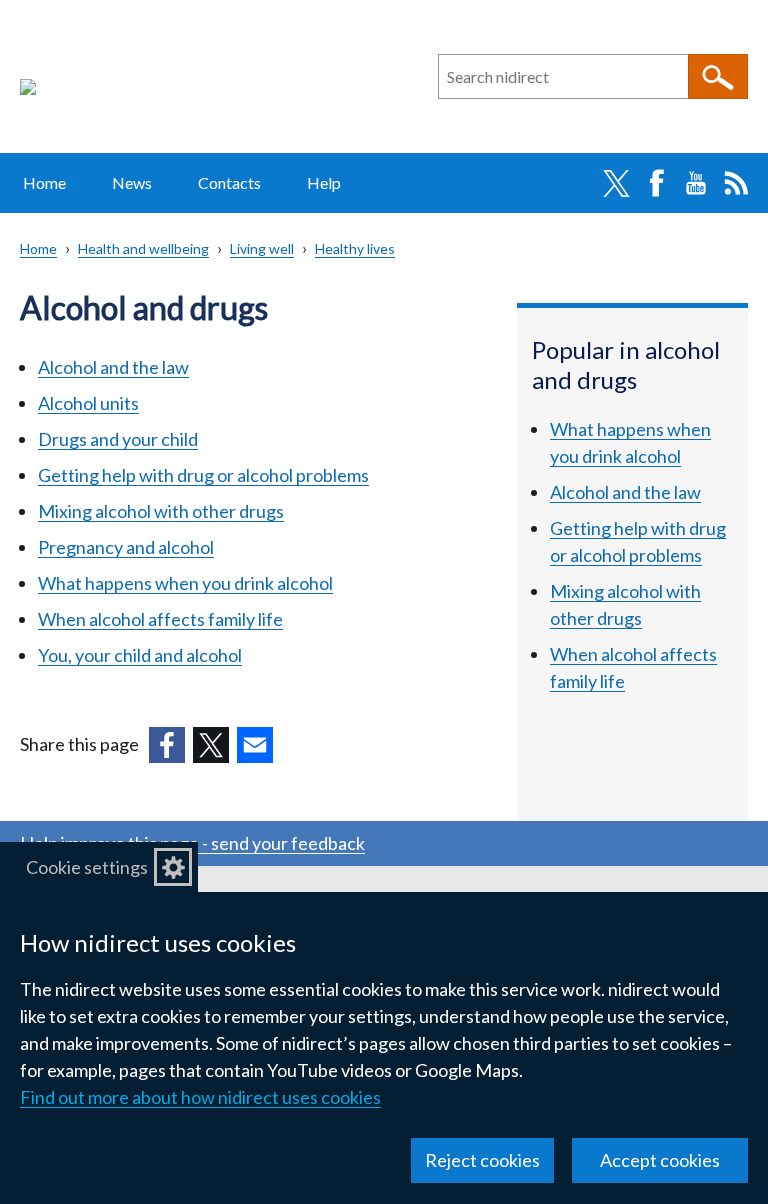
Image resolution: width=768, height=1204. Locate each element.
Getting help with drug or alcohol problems (203, 475)
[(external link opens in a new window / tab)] (167, 745)
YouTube (696, 183)
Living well (262, 248)
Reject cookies (482, 1160)
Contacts (229, 182)
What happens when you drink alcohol (185, 583)
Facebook (656, 183)
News (132, 182)
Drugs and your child (118, 439)
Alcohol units (88, 403)
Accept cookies (660, 1160)
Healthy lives (355, 248)
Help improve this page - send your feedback (192, 843)
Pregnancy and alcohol (126, 547)
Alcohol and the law (113, 367)
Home (44, 182)
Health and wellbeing (143, 248)
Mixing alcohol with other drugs (161, 511)
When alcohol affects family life (160, 619)
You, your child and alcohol (140, 655)
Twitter (616, 183)
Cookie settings (87, 867)
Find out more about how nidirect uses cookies (200, 1097)
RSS (736, 183)
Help (324, 182)
